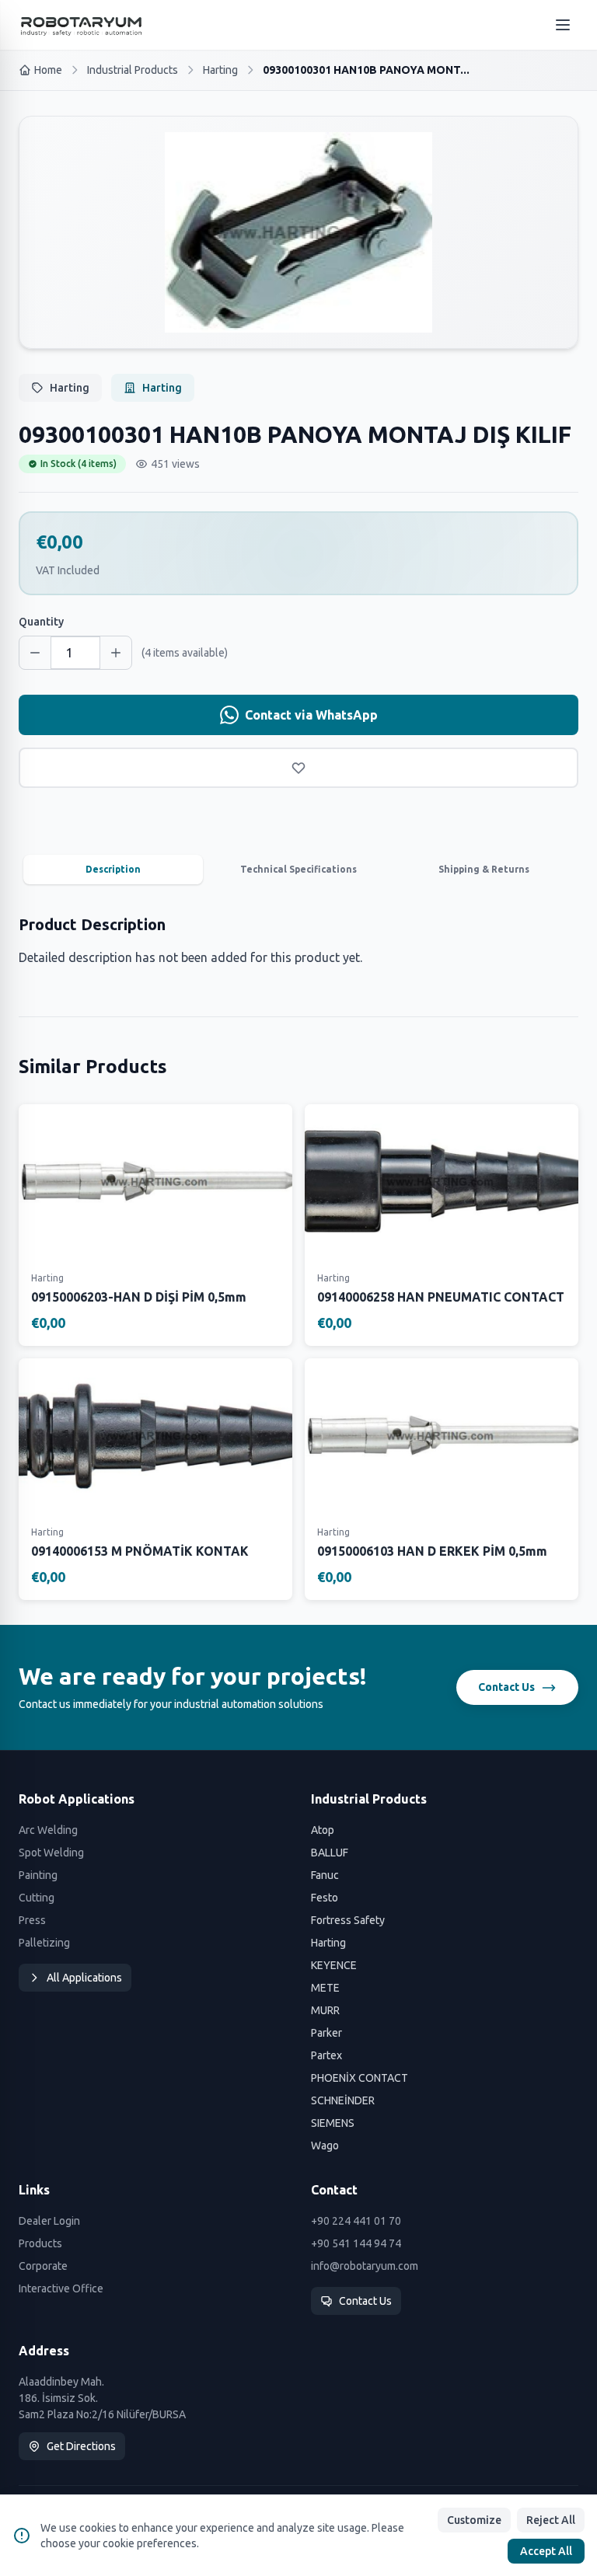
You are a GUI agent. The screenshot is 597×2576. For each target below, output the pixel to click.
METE (325, 1988)
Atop (323, 1830)
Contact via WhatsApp (311, 715)
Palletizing (44, 1943)
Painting (38, 1875)
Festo (325, 1898)
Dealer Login (49, 2221)
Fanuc (325, 1875)
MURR (325, 2010)
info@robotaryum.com (365, 2266)
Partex (326, 2055)
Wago (325, 2146)
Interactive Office (61, 2288)
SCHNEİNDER (343, 2100)
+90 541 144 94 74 (356, 2243)
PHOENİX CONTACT (360, 2078)
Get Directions (81, 2446)
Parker (326, 2033)
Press (32, 1920)
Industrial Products (133, 70)
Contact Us (506, 1687)
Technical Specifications (298, 869)
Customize (474, 2520)
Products (40, 2243)
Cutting (37, 1898)
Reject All (551, 2520)
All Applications (84, 1978)
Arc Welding (48, 1830)
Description (113, 869)
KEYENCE (334, 1965)
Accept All (546, 2551)
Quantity (41, 622)
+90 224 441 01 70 (356, 2221)
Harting (220, 70)
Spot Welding (51, 1853)
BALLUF (330, 1853)
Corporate (43, 2266)
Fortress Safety (348, 1920)
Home (48, 70)
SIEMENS (333, 2123)
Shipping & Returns (484, 869)
